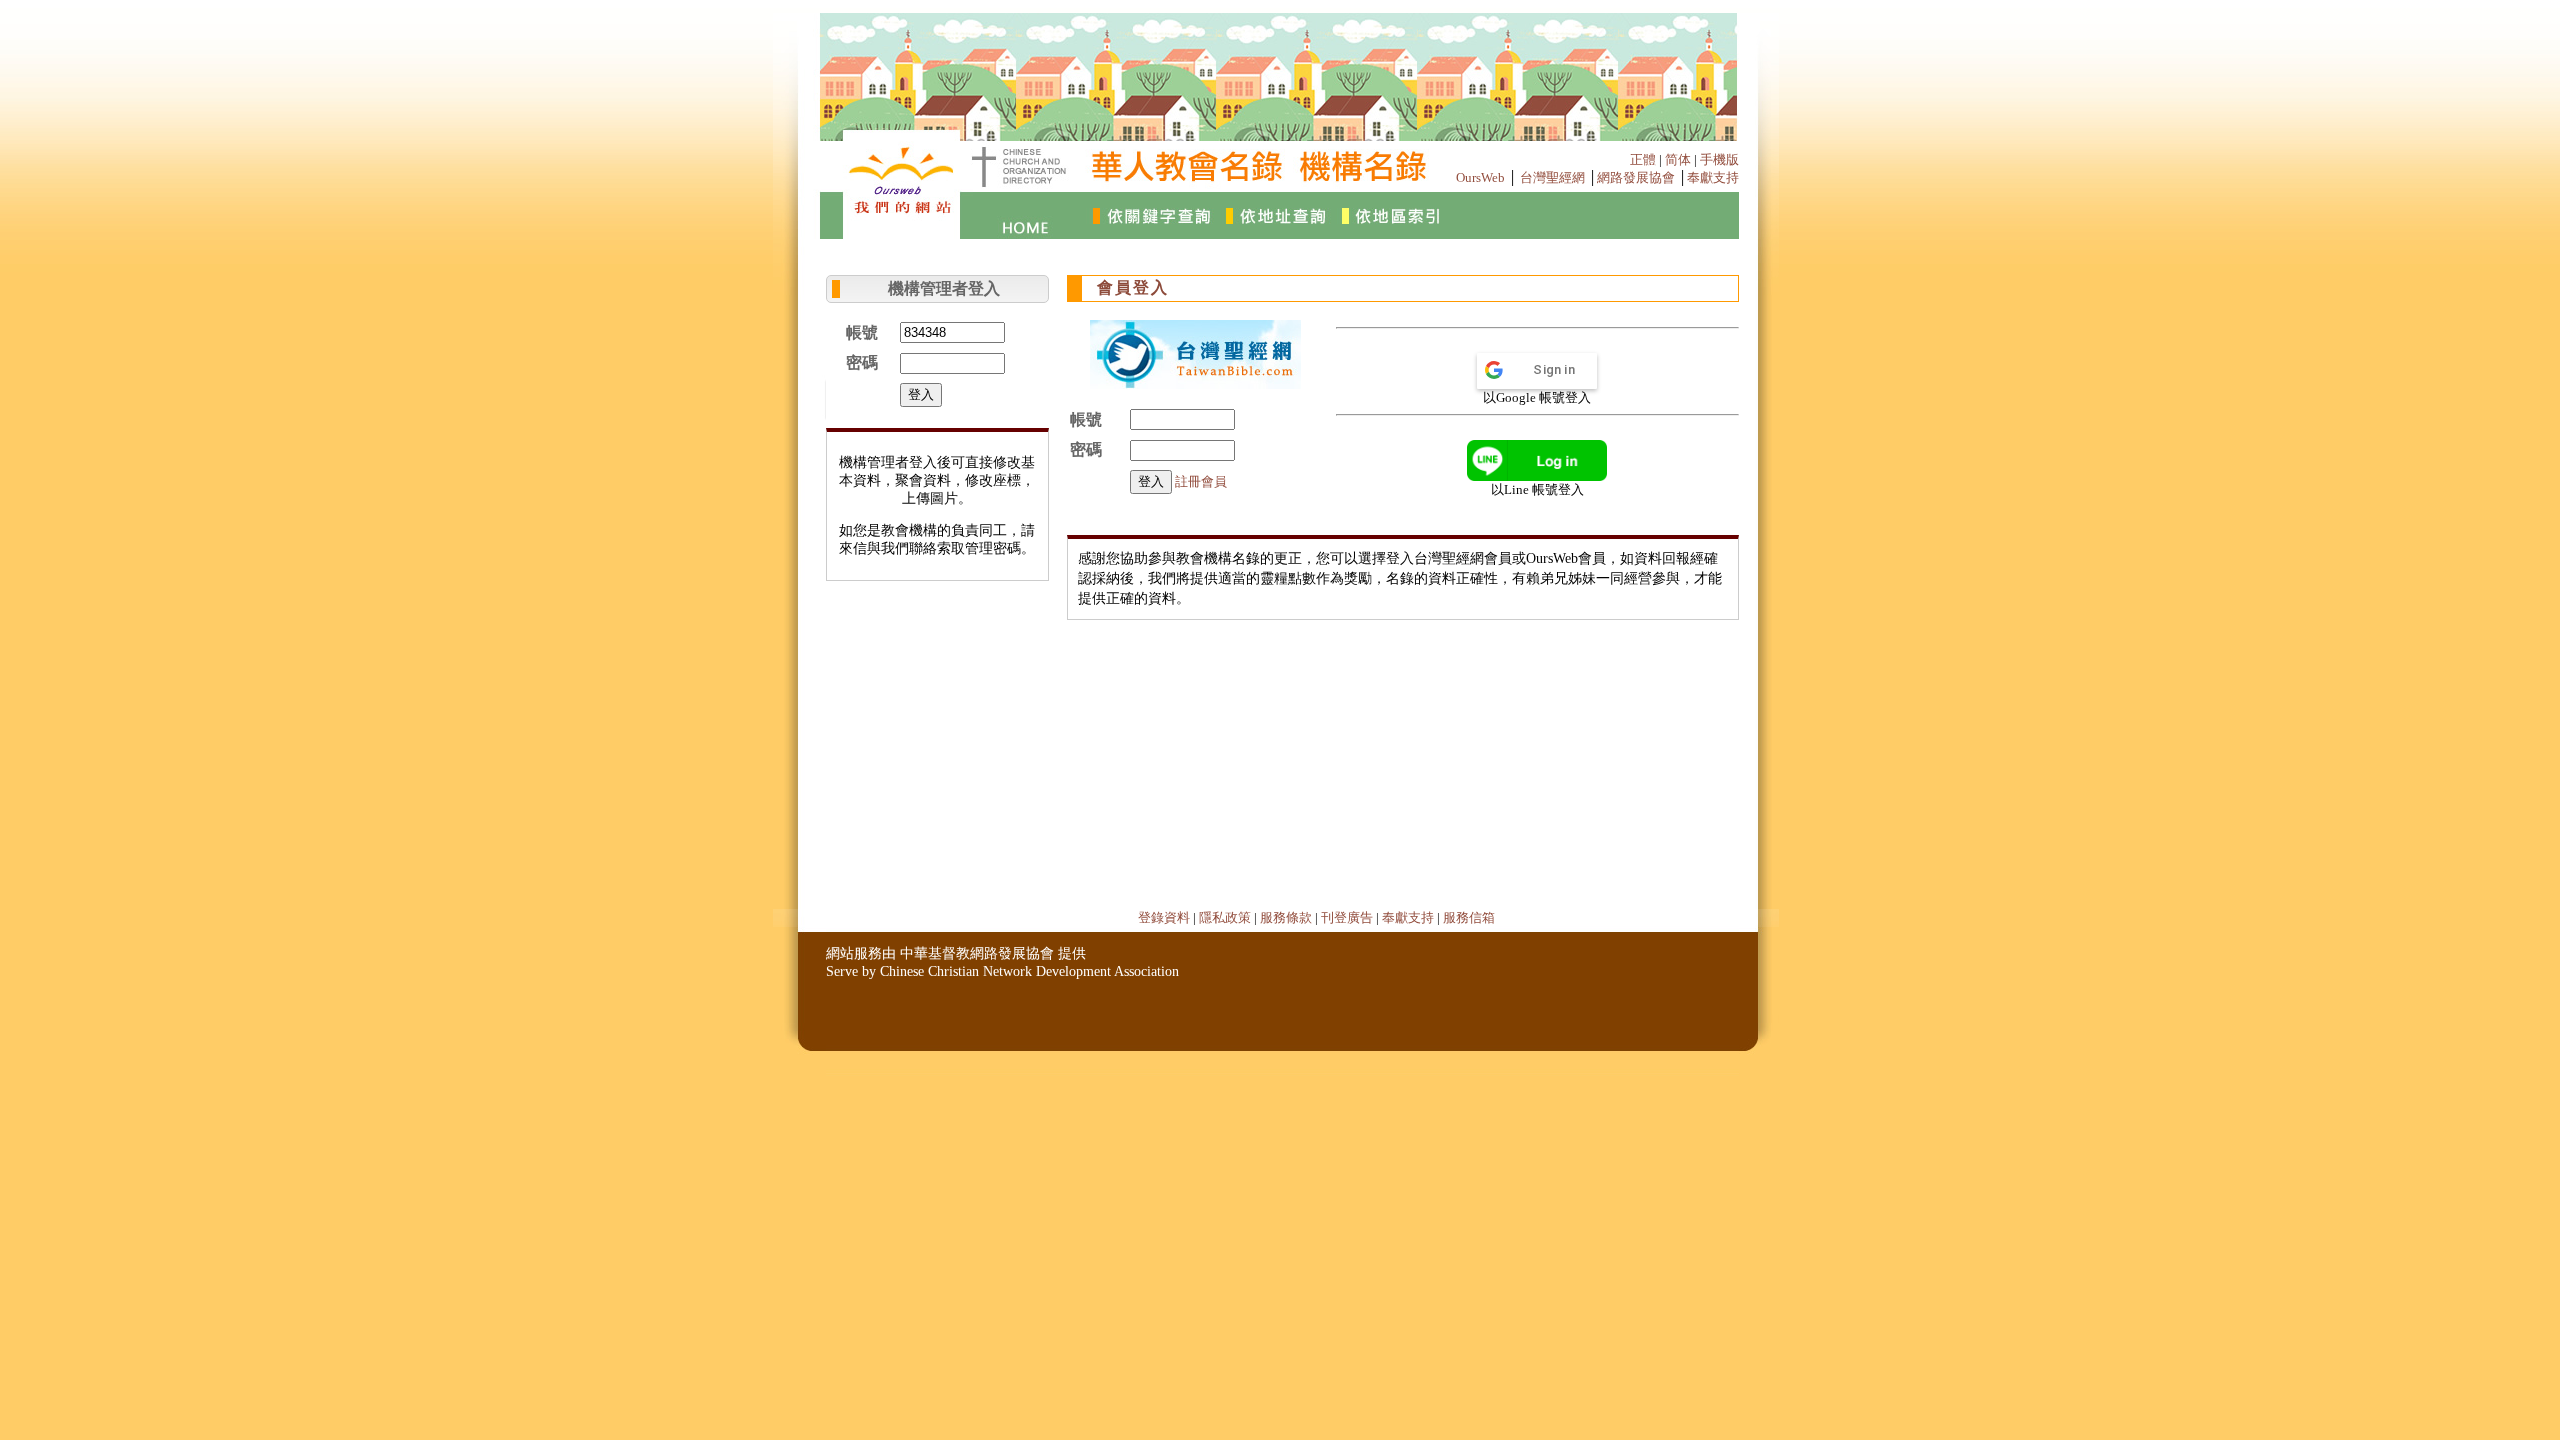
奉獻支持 (1713, 177)
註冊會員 (1201, 481)
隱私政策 (1225, 917)
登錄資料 (1164, 917)
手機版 (1719, 159)
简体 (1678, 159)
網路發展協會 (1636, 177)
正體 (1643, 159)
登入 (921, 394)
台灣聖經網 (1552, 177)
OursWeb (1480, 177)
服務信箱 (1469, 917)
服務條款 (1286, 917)
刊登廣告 (1347, 917)
